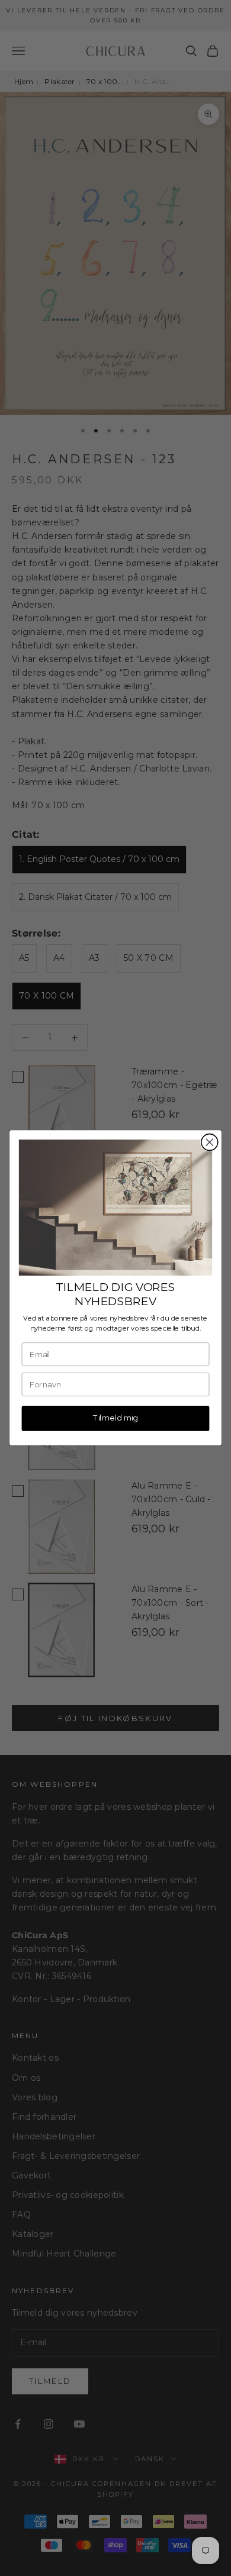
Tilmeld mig (115, 1418)
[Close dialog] (210, 1142)
